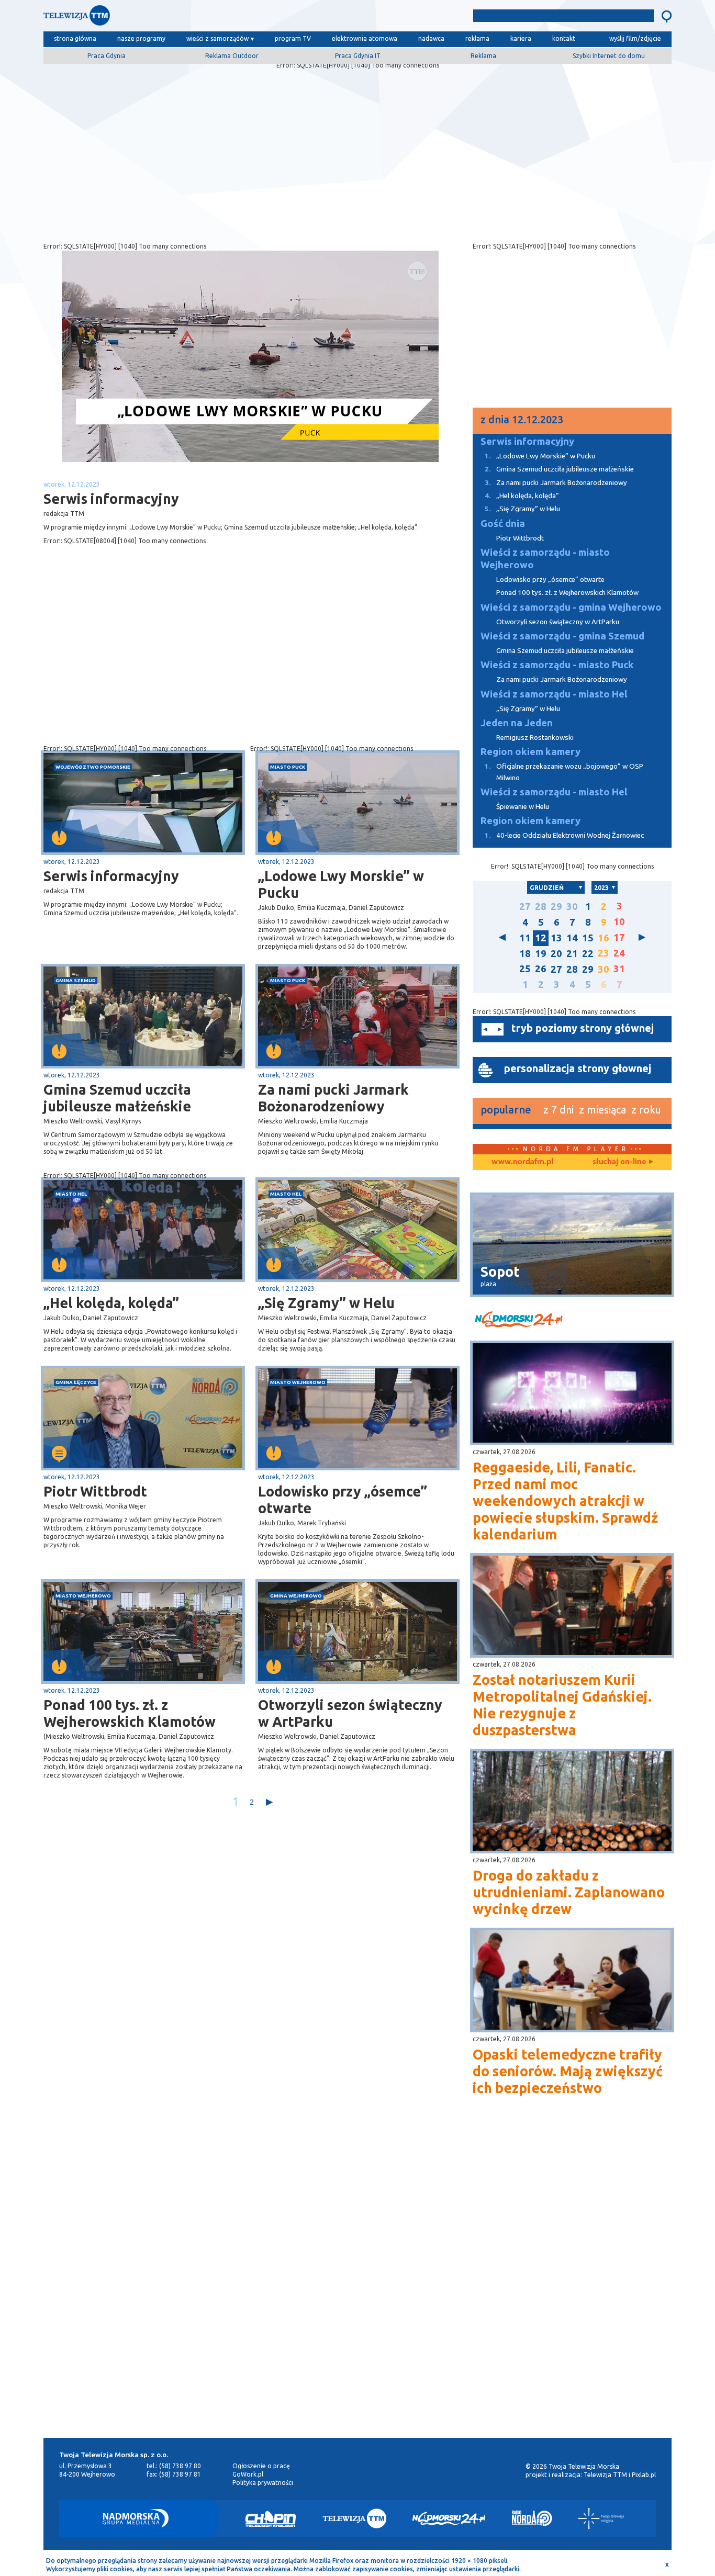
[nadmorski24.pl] (572, 1321)
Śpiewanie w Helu (523, 807)
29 (556, 907)
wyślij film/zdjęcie (635, 38)
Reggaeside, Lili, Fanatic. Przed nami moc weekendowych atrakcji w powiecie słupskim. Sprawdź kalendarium (565, 1501)
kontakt (564, 38)
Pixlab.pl (644, 2475)
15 (588, 938)
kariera (521, 38)
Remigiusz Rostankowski (535, 738)
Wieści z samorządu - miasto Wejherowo (545, 559)
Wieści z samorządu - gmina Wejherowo (571, 607)
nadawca (431, 38)
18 (525, 954)
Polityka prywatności (263, 2483)
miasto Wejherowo (298, 1382)
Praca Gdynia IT (358, 56)
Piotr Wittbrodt (95, 1491)
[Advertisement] (357, 153)
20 (556, 954)
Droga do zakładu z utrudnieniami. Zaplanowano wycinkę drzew (569, 1892)
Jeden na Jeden (517, 723)
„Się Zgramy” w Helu (326, 1303)
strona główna (75, 38)
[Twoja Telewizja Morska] (152, 18)
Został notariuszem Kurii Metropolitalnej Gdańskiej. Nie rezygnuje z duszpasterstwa (562, 1705)
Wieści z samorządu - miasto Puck (557, 665)
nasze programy (141, 38)
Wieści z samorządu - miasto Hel (554, 694)
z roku (646, 1110)
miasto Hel (71, 1194)
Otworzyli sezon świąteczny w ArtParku (350, 1713)
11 (525, 938)
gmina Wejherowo (296, 1596)
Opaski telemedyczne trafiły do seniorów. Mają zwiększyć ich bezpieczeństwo (568, 2071)
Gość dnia (503, 524)
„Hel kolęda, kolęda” (111, 1303)
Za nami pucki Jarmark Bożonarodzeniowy (333, 1098)
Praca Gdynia (107, 56)
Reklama (483, 56)
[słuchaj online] (622, 1162)
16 (604, 938)
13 (556, 938)
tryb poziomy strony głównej (583, 1028)
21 (572, 954)
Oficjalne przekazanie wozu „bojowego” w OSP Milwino (564, 772)
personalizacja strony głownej (578, 1068)
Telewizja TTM (605, 2475)
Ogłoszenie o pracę (261, 2466)
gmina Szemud (76, 980)
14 (572, 938)
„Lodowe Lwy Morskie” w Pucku (341, 884)
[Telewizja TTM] (354, 2518)
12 (541, 938)
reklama (477, 38)
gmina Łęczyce (76, 1382)
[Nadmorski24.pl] (449, 2518)
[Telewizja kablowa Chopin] (271, 2518)
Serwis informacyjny (111, 876)
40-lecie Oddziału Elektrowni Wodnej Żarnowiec (564, 835)
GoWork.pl (248, 2474)
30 (572, 907)
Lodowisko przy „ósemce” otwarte (343, 1500)
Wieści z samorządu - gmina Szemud (562, 636)
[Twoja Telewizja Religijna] (601, 2518)
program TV (293, 38)
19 (541, 954)
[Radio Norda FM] (532, 2518)
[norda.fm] (522, 1162)
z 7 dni (558, 1110)
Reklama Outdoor (232, 56)
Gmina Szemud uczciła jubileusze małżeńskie (117, 1098)
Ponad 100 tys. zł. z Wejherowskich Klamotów (130, 1713)
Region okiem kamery (530, 752)
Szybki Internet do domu (609, 56)
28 (541, 907)
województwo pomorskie (93, 767)
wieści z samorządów (217, 38)
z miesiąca (602, 1110)
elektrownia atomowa (365, 38)
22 (588, 954)
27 (525, 907)
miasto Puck (288, 767)
